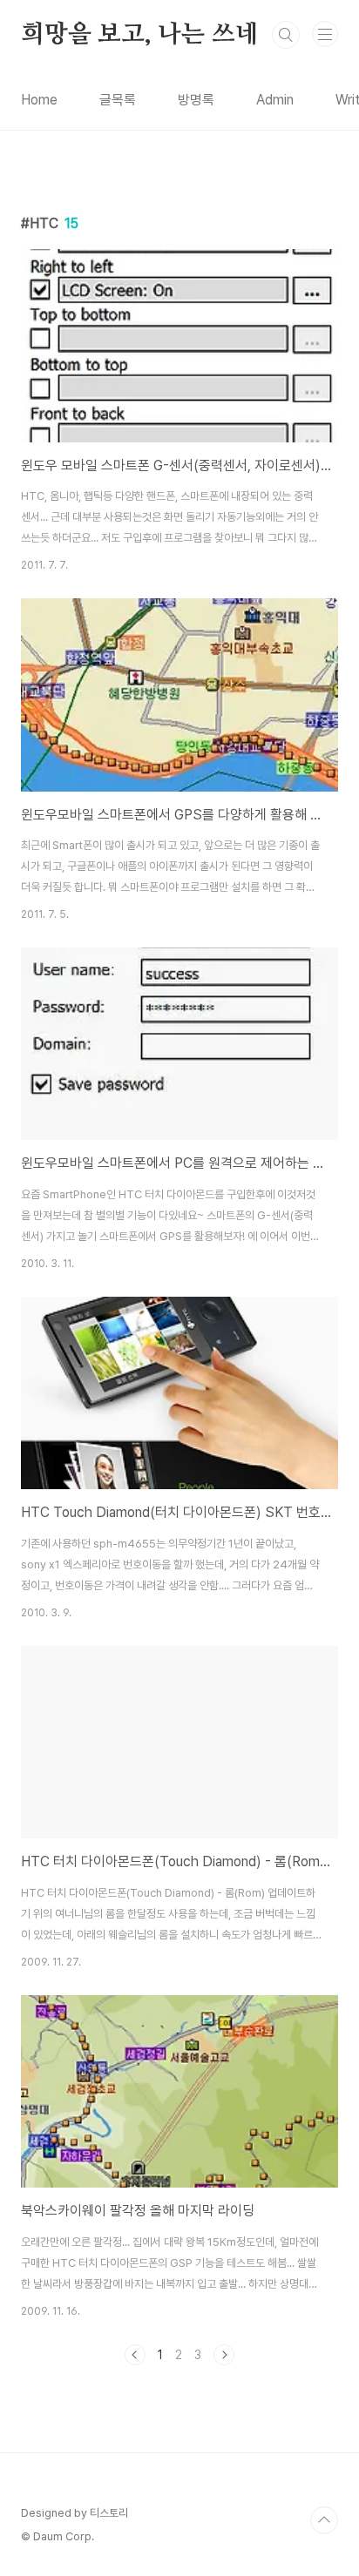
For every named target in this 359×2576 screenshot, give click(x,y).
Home (39, 100)
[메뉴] (325, 34)
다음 (224, 2355)
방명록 (196, 100)
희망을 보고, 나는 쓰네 (139, 35)
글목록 (118, 100)
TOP (324, 2520)
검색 (286, 35)
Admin (275, 100)
